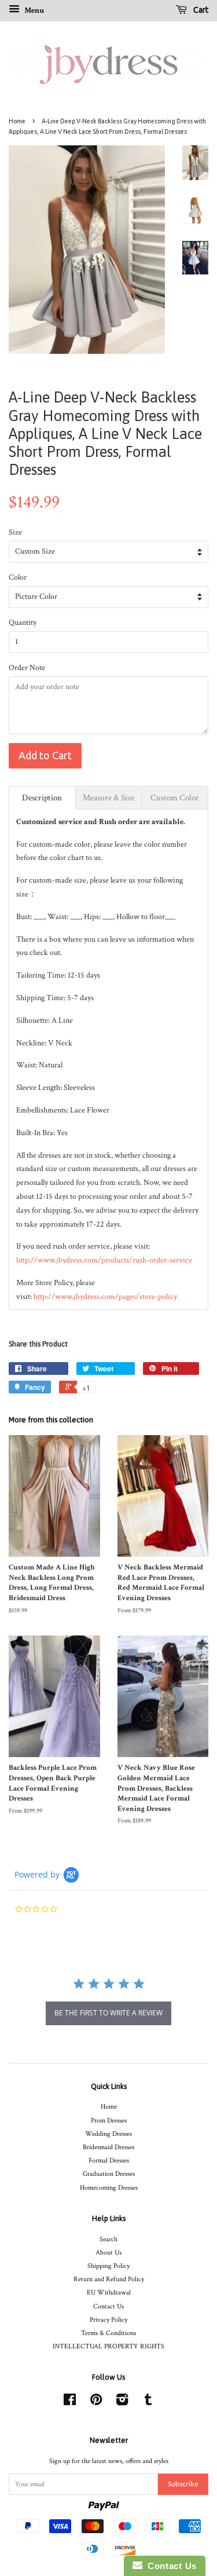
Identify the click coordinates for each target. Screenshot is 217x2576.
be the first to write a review (108, 2013)
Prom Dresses (109, 2121)
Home (17, 121)
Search (108, 2239)
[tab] (42, 798)
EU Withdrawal (109, 2293)
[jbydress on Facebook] (70, 2403)
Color (18, 577)
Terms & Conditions (108, 2333)
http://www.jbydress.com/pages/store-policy (105, 1297)
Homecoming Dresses (109, 2188)
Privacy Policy (108, 2320)
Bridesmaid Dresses (108, 2147)
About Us (108, 2253)
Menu (33, 10)
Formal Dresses (109, 2160)
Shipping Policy (108, 2266)
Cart (200, 10)
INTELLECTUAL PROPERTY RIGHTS (108, 2346)
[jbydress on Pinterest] (96, 2403)
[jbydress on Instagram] (122, 2403)
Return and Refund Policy (109, 2279)
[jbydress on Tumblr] (148, 2403)
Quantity (23, 623)
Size (15, 532)
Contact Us (108, 2306)
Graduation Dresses (109, 2174)
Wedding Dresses (108, 2134)
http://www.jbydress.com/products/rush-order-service (104, 1260)
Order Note (27, 668)
